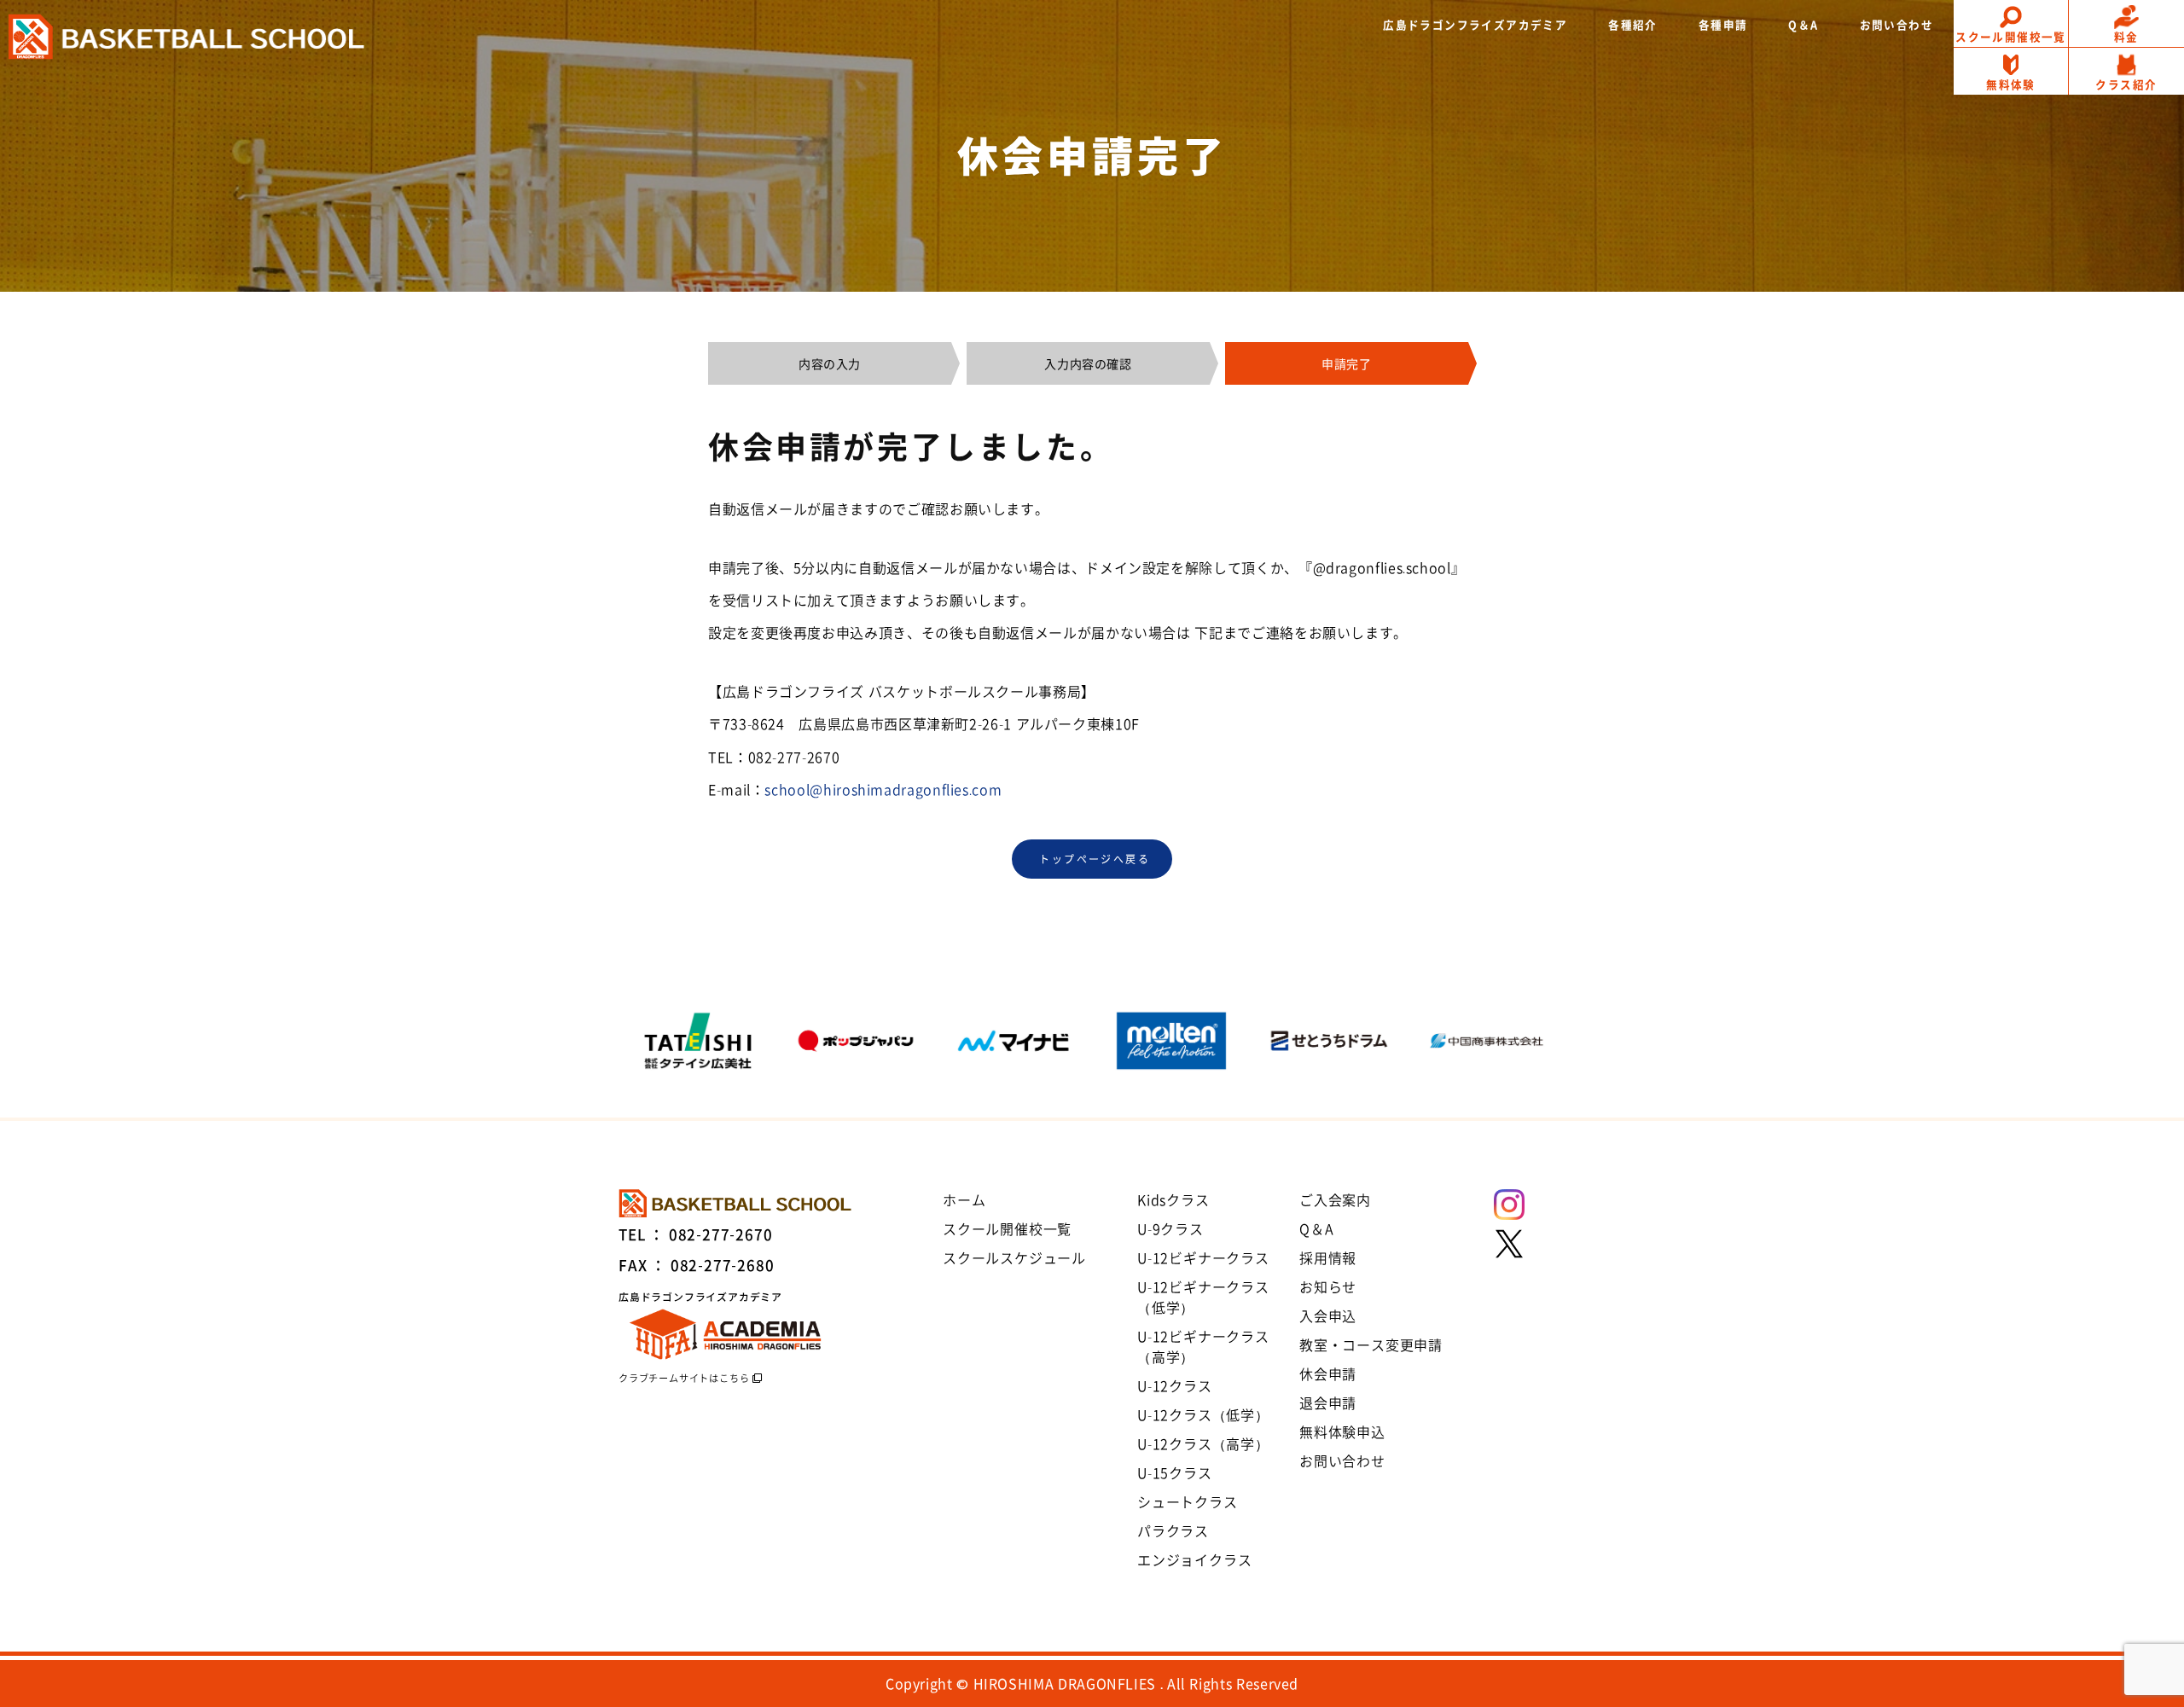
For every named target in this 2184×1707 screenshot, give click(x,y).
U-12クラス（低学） (1203, 1414)
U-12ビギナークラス (1203, 1257)
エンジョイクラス (1194, 1559)
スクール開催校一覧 (1007, 1228)
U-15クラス (1175, 1472)
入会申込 (1328, 1315)
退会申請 (1328, 1402)
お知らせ (1328, 1286)
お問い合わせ (1342, 1460)
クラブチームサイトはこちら (684, 1378)
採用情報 (1328, 1257)
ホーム (964, 1199)
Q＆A (1316, 1228)
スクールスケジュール (1014, 1257)
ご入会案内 (1335, 1199)
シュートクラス (1188, 1501)
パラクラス (1173, 1530)
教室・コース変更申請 (1371, 1344)
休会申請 (1328, 1373)
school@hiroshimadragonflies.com (883, 789)
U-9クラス (1170, 1228)
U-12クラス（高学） (1203, 1443)
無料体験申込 (1342, 1431)
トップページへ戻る (1095, 859)
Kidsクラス (1173, 1199)
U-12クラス (1175, 1385)
